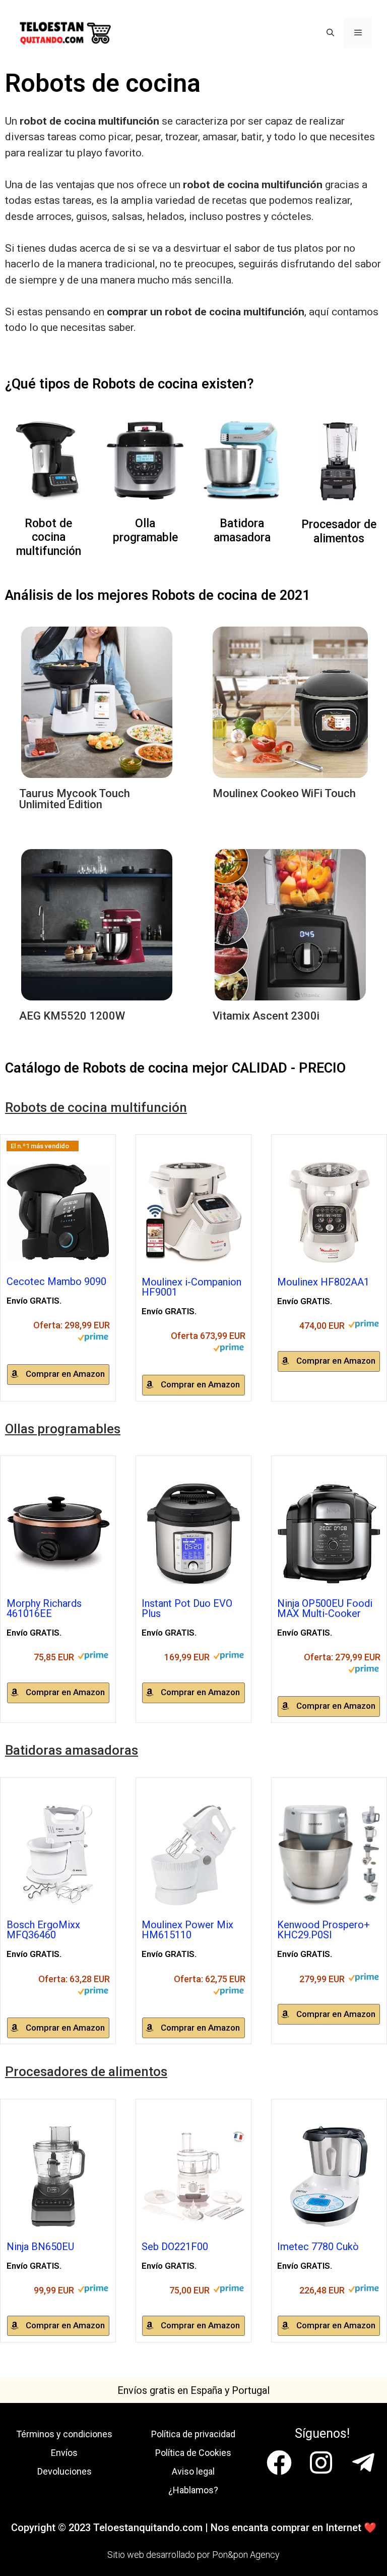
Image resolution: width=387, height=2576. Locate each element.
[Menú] (358, 33)
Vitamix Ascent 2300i (266, 1016)
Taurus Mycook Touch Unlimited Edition (75, 799)
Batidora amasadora (242, 530)
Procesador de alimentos (339, 531)
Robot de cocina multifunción (49, 537)
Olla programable (145, 530)
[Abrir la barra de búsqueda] (330, 33)
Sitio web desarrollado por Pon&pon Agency (193, 2555)
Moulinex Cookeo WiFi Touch (284, 793)
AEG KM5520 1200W (72, 1016)
